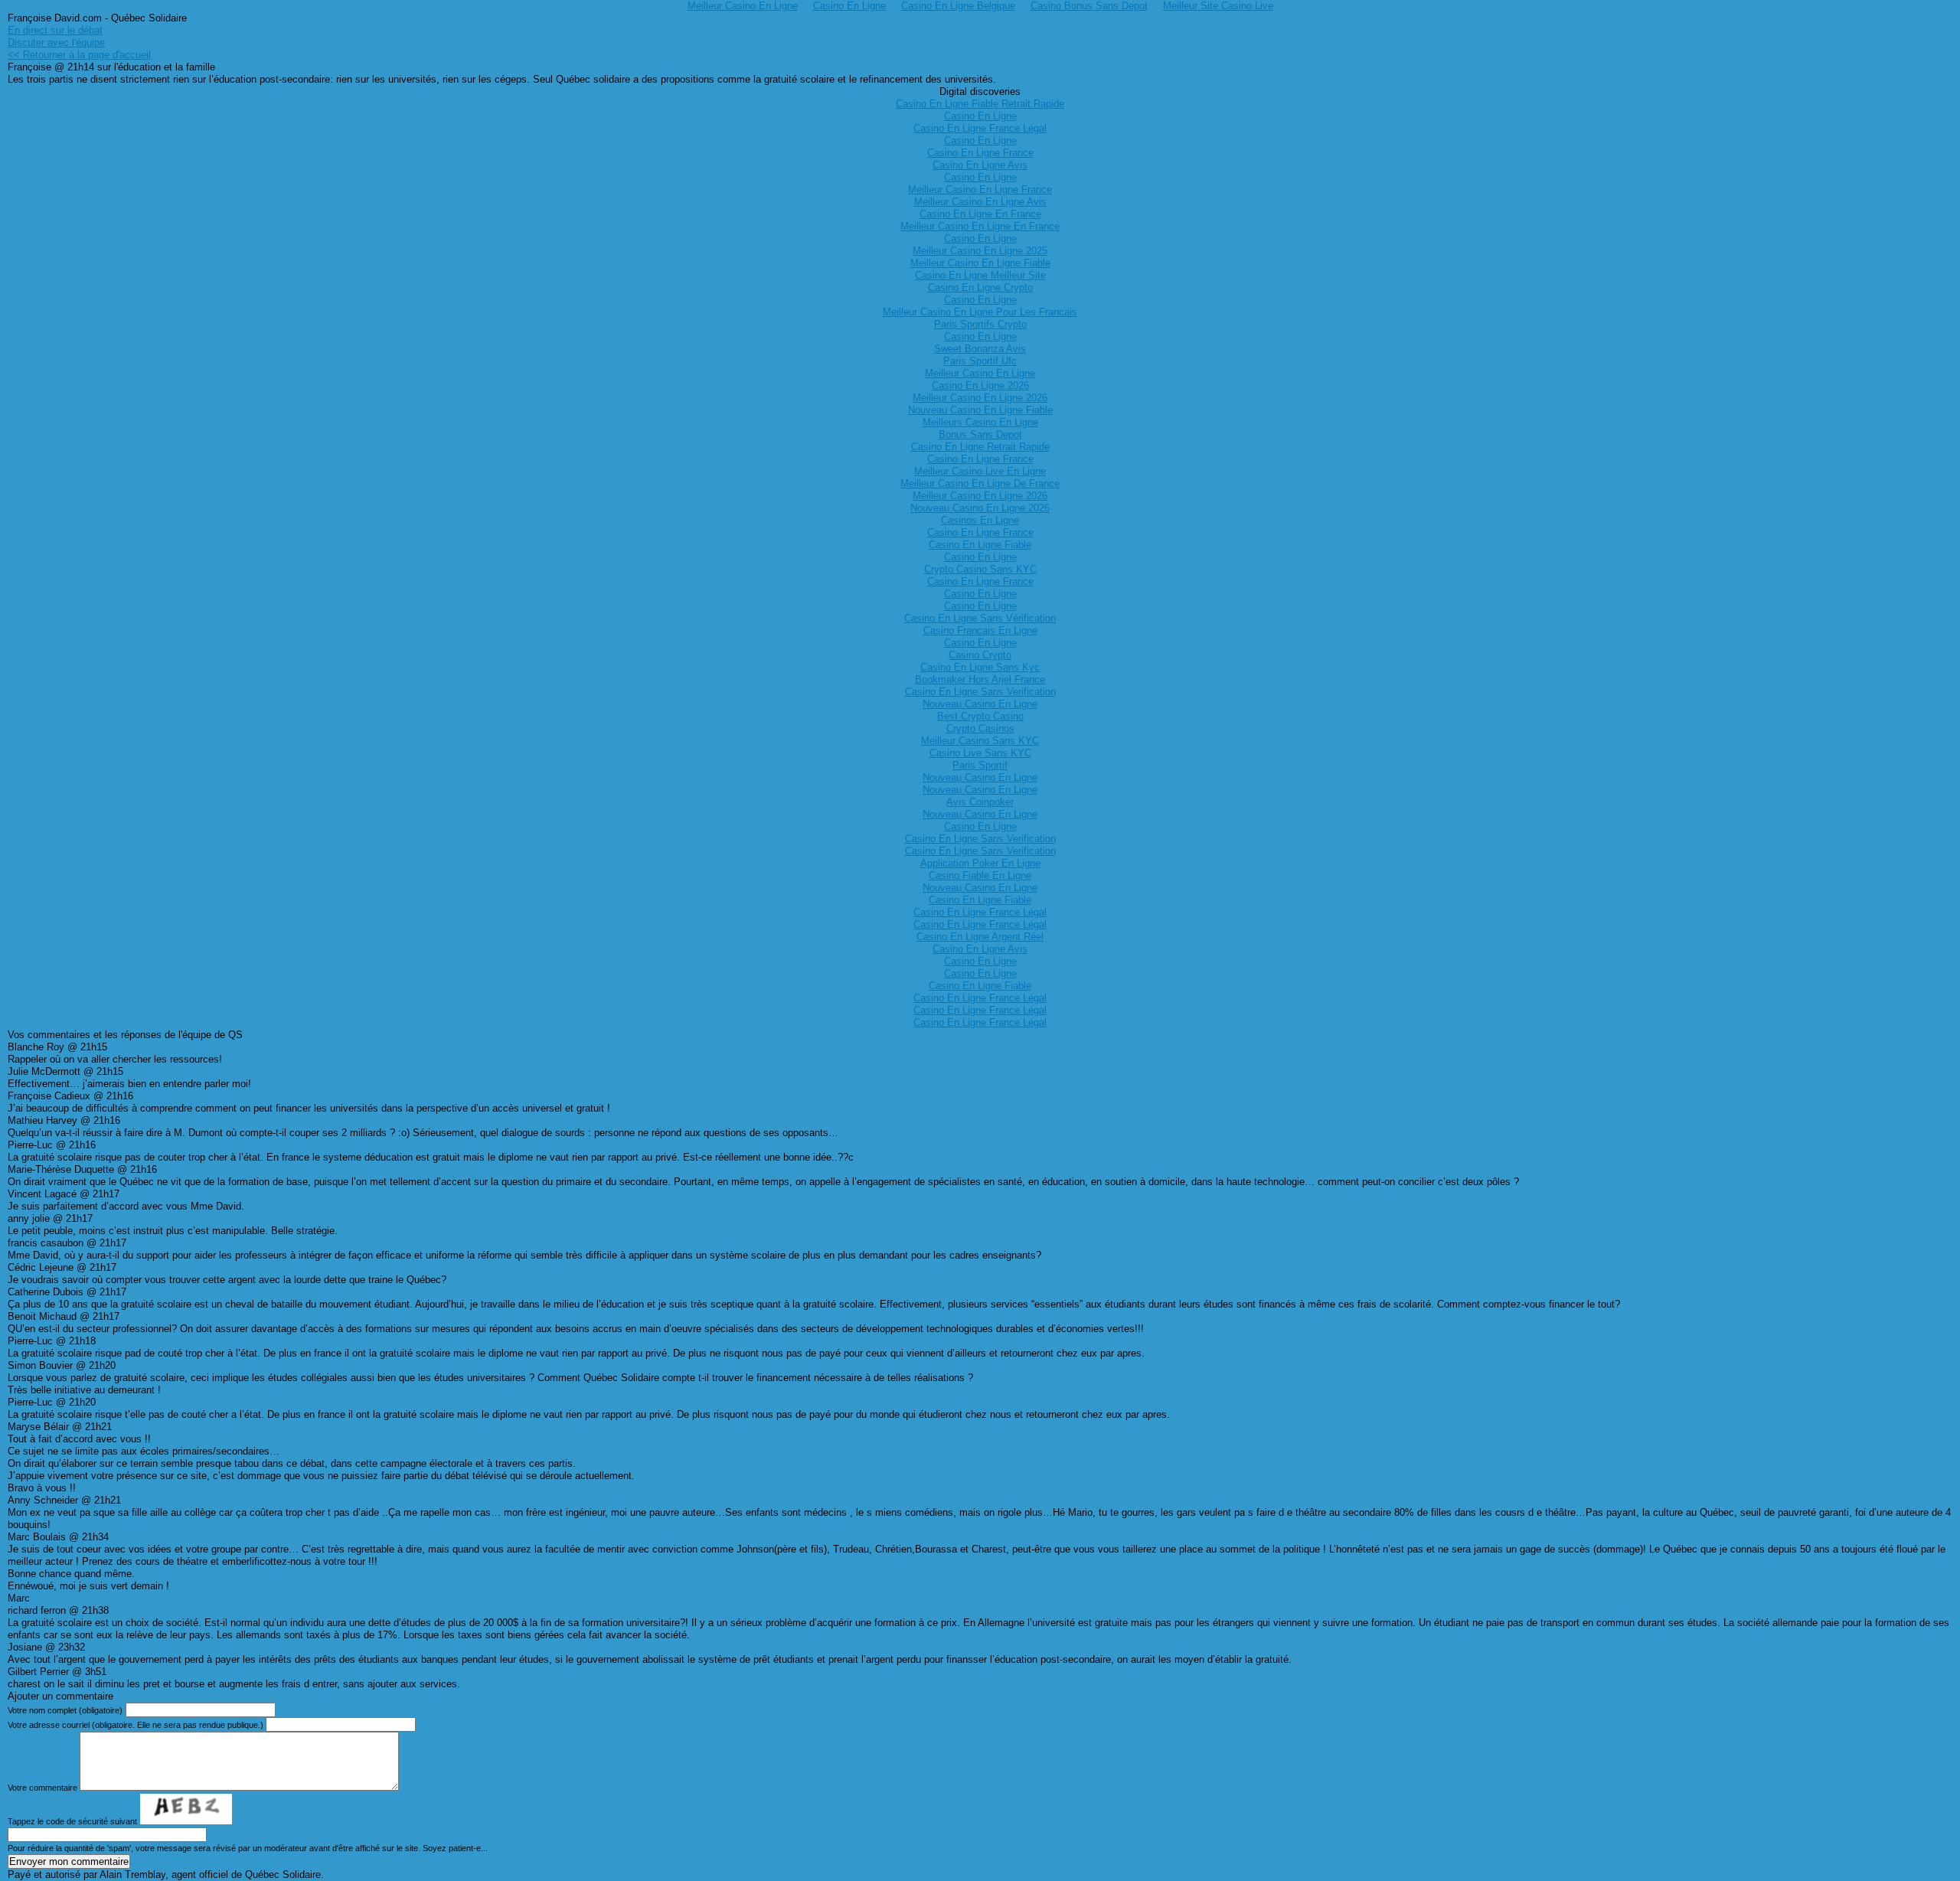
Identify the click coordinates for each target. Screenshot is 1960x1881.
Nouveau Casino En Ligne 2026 (980, 508)
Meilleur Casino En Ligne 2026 (980, 398)
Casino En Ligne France (980, 153)
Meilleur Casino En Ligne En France (980, 226)
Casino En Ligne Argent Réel (980, 937)
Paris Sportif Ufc (980, 361)
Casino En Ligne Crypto (980, 287)
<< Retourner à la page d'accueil (79, 55)
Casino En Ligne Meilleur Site (980, 275)
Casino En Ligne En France (980, 214)
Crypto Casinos (980, 728)
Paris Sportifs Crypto (980, 324)
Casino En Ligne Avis (980, 165)
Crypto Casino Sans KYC (980, 569)
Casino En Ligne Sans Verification (980, 692)
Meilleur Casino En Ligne (980, 373)
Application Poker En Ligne (980, 863)
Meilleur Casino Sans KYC (980, 741)
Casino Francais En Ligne (980, 630)
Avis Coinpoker (980, 802)
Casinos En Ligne (980, 520)
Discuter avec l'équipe (56, 42)
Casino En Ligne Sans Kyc (980, 667)
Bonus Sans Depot (980, 434)
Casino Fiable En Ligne (980, 875)
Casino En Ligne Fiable (980, 545)
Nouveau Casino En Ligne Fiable (980, 410)
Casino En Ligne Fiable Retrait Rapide (980, 104)
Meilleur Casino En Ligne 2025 (980, 251)
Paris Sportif (980, 765)
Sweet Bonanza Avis (980, 349)
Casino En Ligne (980, 116)
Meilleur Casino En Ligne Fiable (980, 263)
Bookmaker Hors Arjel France (980, 679)
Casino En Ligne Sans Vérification (980, 618)
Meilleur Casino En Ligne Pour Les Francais (980, 312)
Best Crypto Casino (980, 716)
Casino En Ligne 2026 (980, 385)
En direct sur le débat (55, 30)
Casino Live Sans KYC (980, 753)
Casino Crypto (980, 655)
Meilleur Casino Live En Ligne (980, 471)
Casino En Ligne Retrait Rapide (980, 447)
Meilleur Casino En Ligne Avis (980, 202)
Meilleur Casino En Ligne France (980, 189)
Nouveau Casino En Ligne (980, 704)
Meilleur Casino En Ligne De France (980, 483)
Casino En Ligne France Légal (980, 128)
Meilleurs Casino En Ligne (980, 422)
